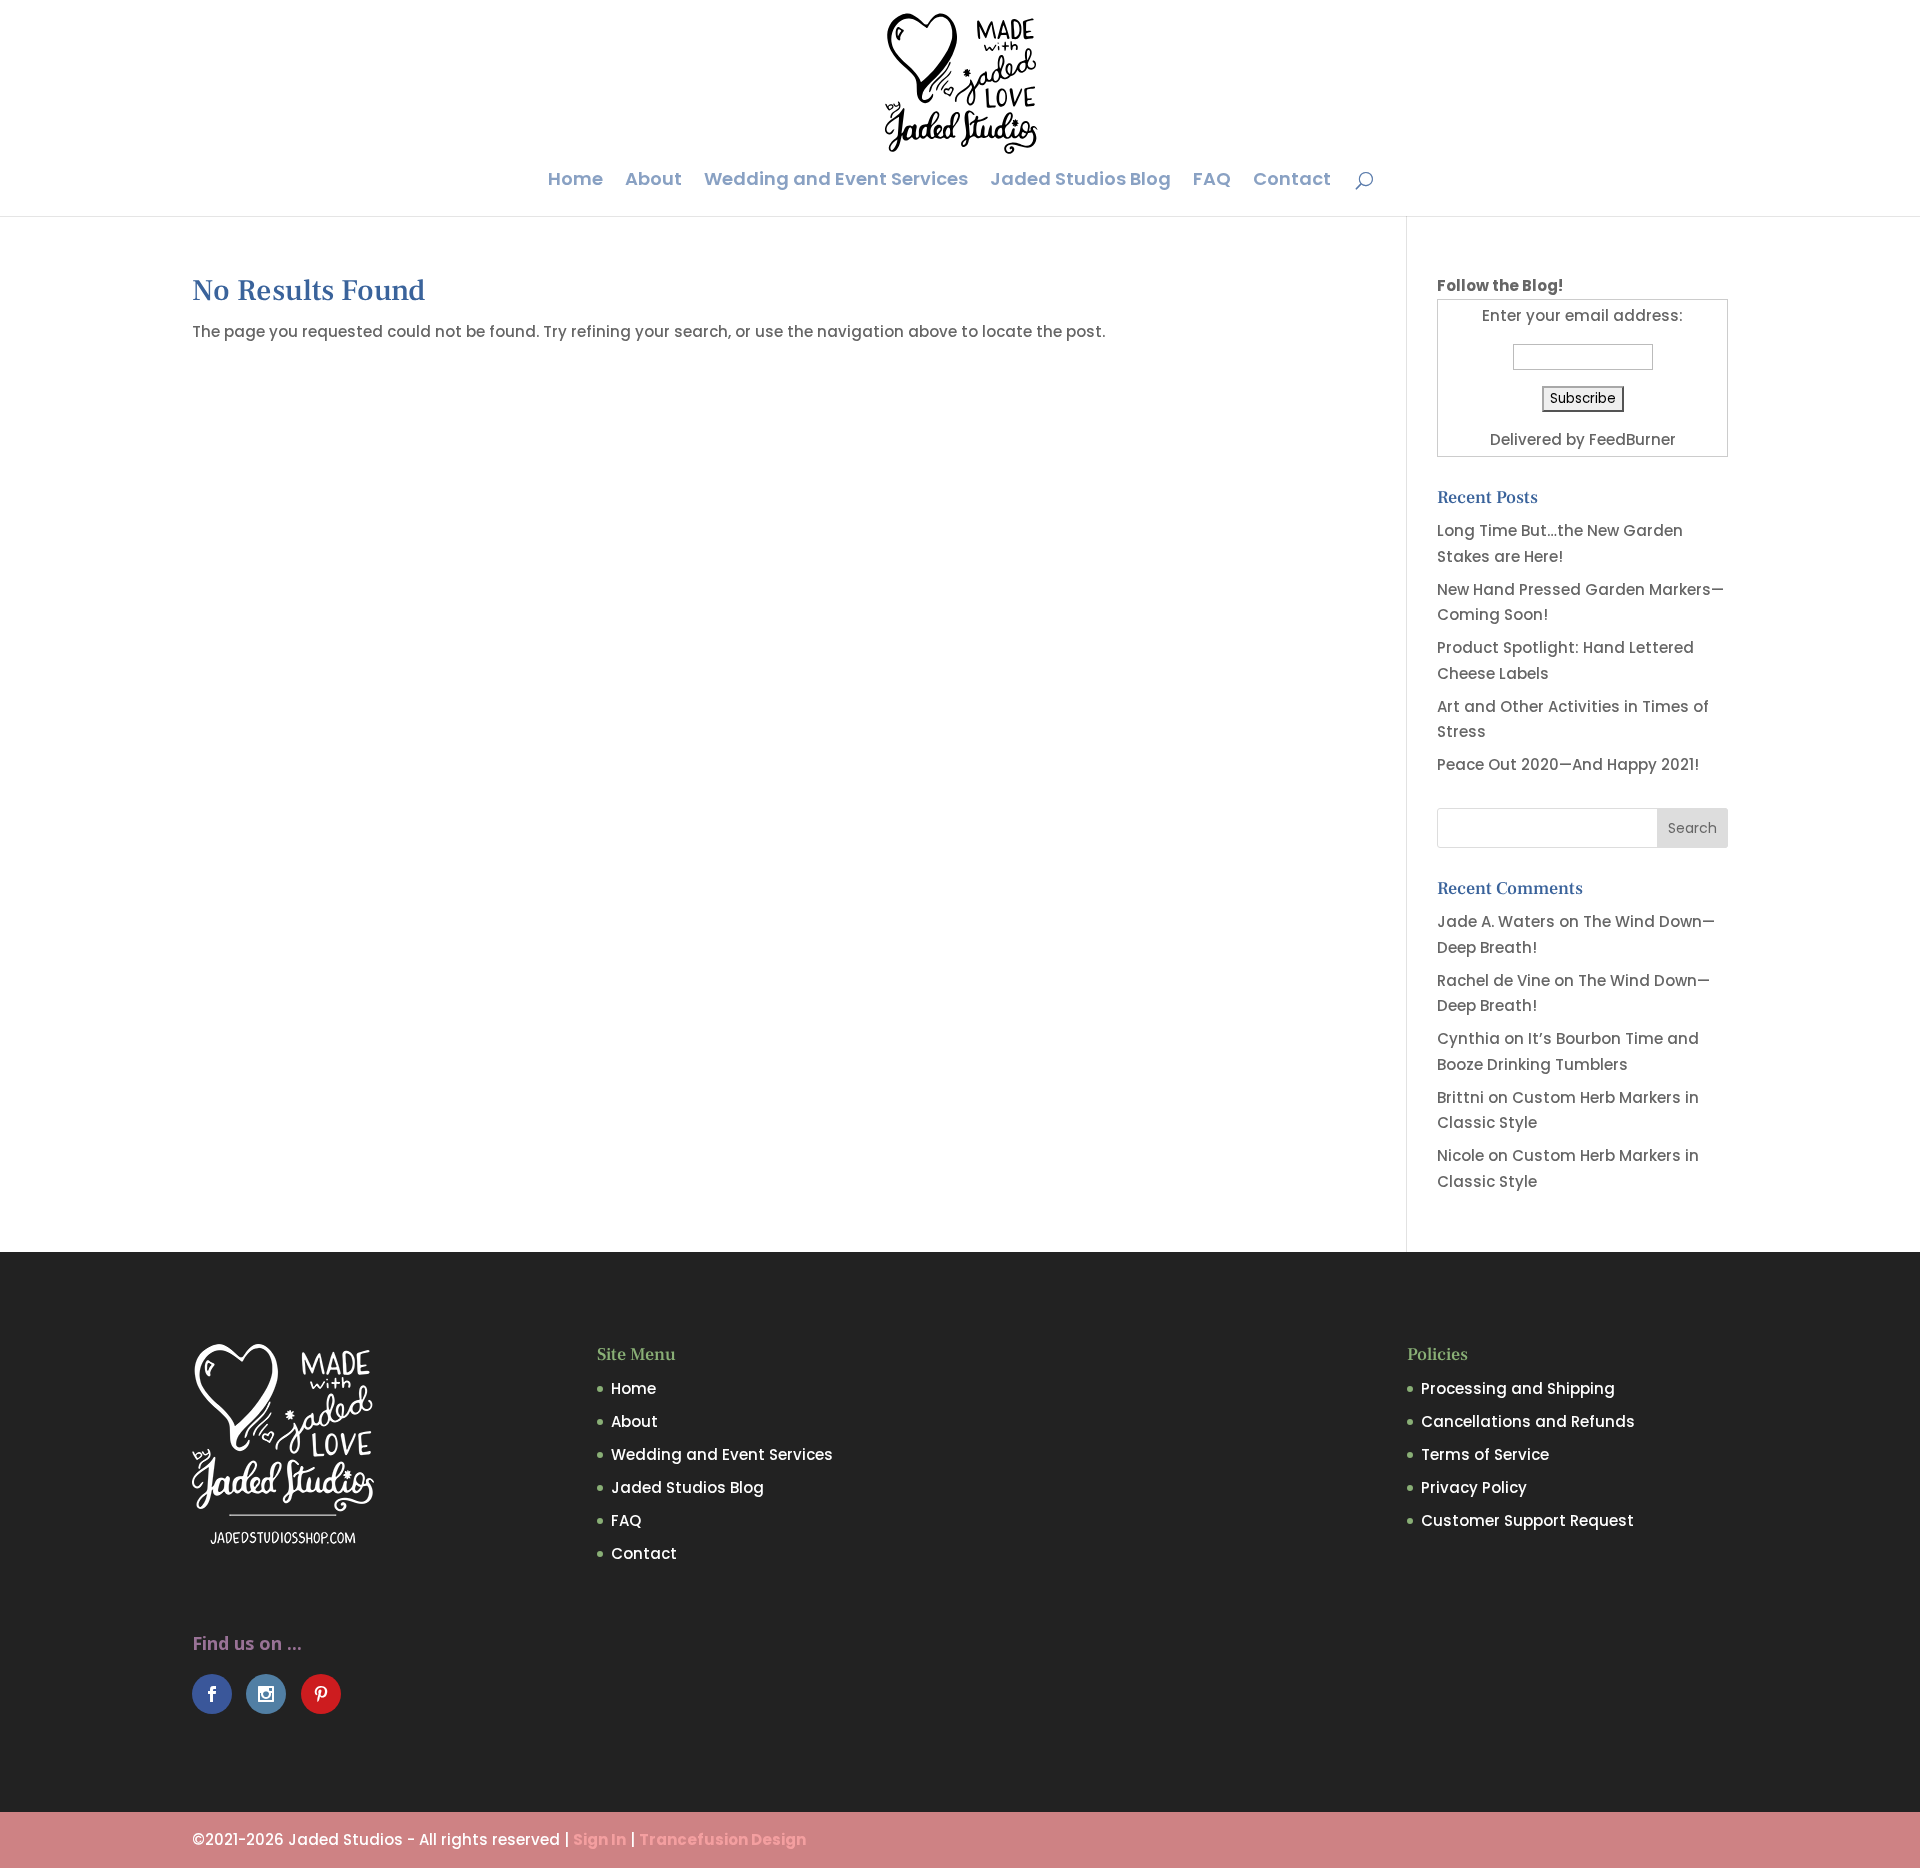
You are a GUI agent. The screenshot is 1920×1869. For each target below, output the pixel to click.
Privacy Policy (1474, 1487)
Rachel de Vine (1493, 980)
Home (575, 181)
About (653, 181)
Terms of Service (1485, 1454)
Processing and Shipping (1518, 1388)
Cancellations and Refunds (1528, 1421)
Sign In (599, 1839)
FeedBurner (1632, 439)
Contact (1292, 181)
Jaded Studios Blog (1080, 181)
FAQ (1212, 181)
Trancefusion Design (722, 1839)
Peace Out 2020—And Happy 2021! (1568, 764)
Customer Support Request (1527, 1520)
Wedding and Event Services (836, 181)
